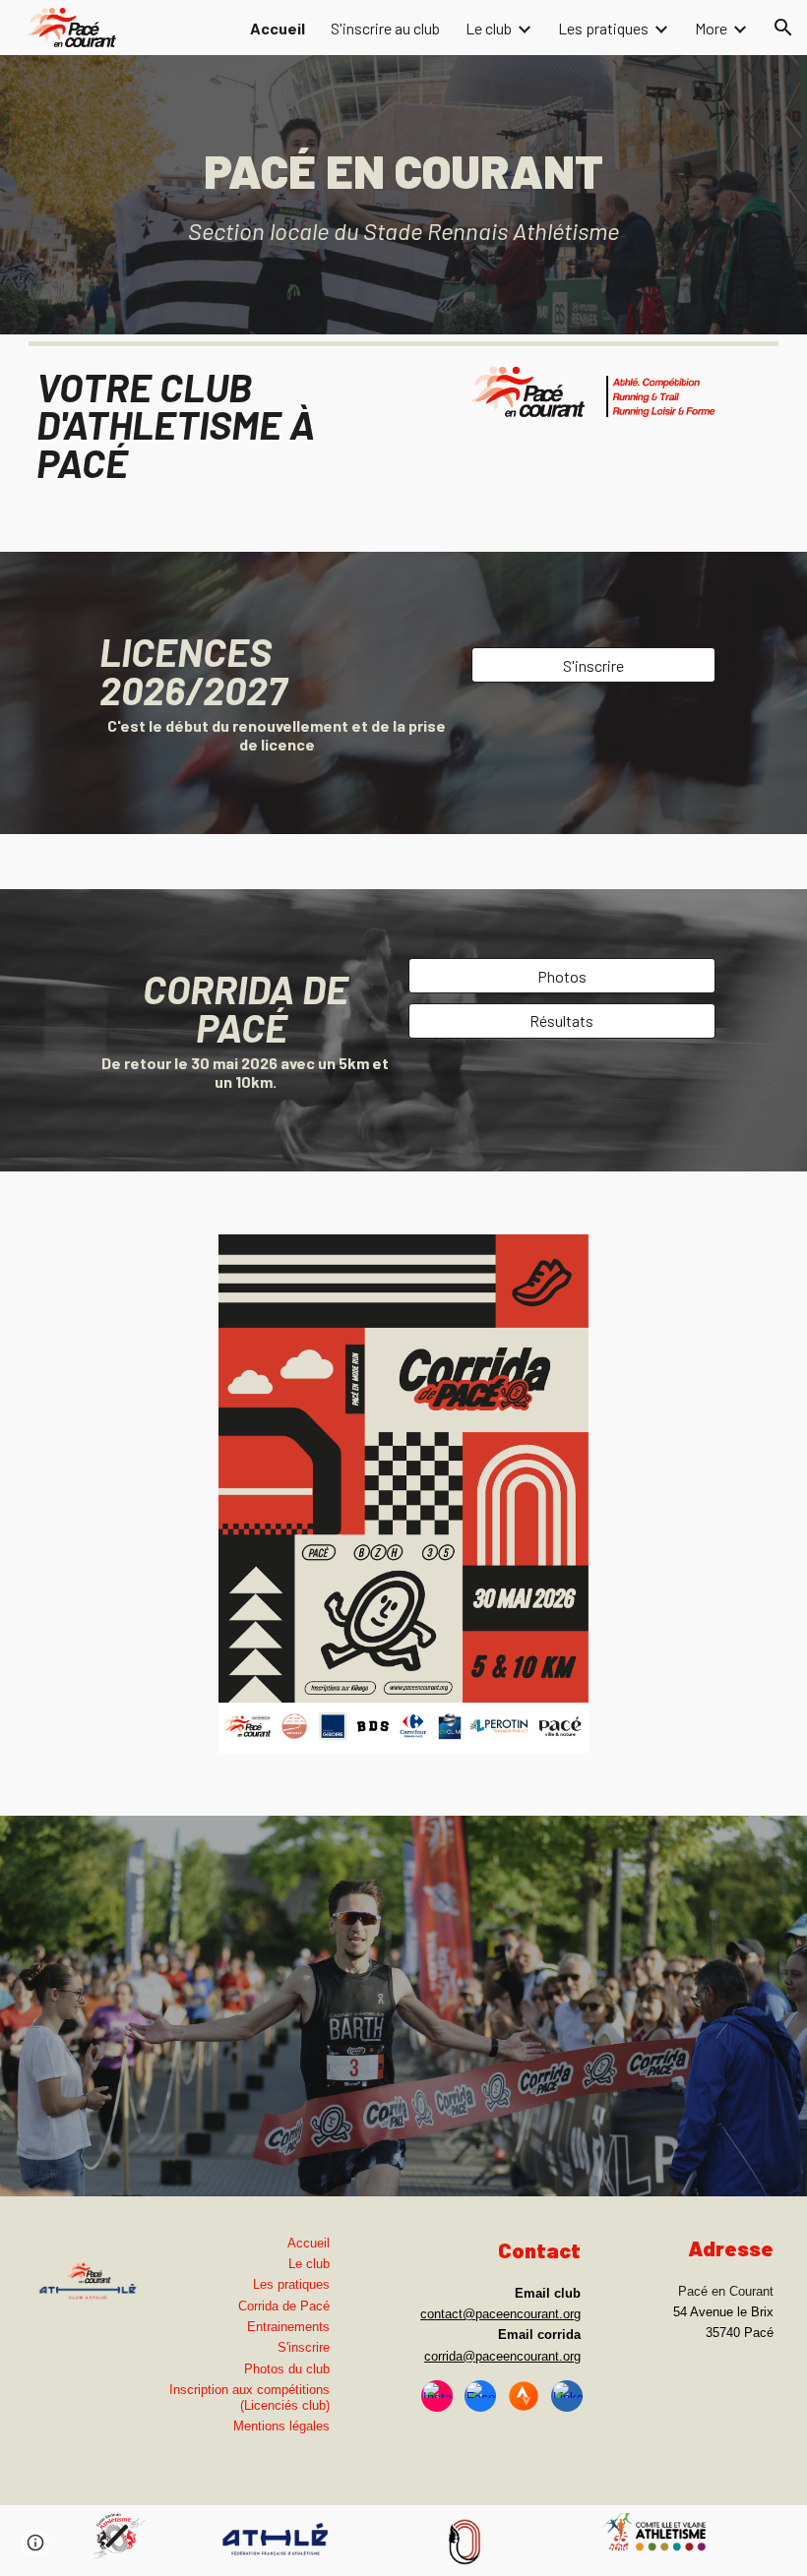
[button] (783, 28)
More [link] (711, 28)
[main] (403, 194)
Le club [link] (489, 28)
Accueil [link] (278, 28)
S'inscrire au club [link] (385, 28)
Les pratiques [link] (603, 28)
